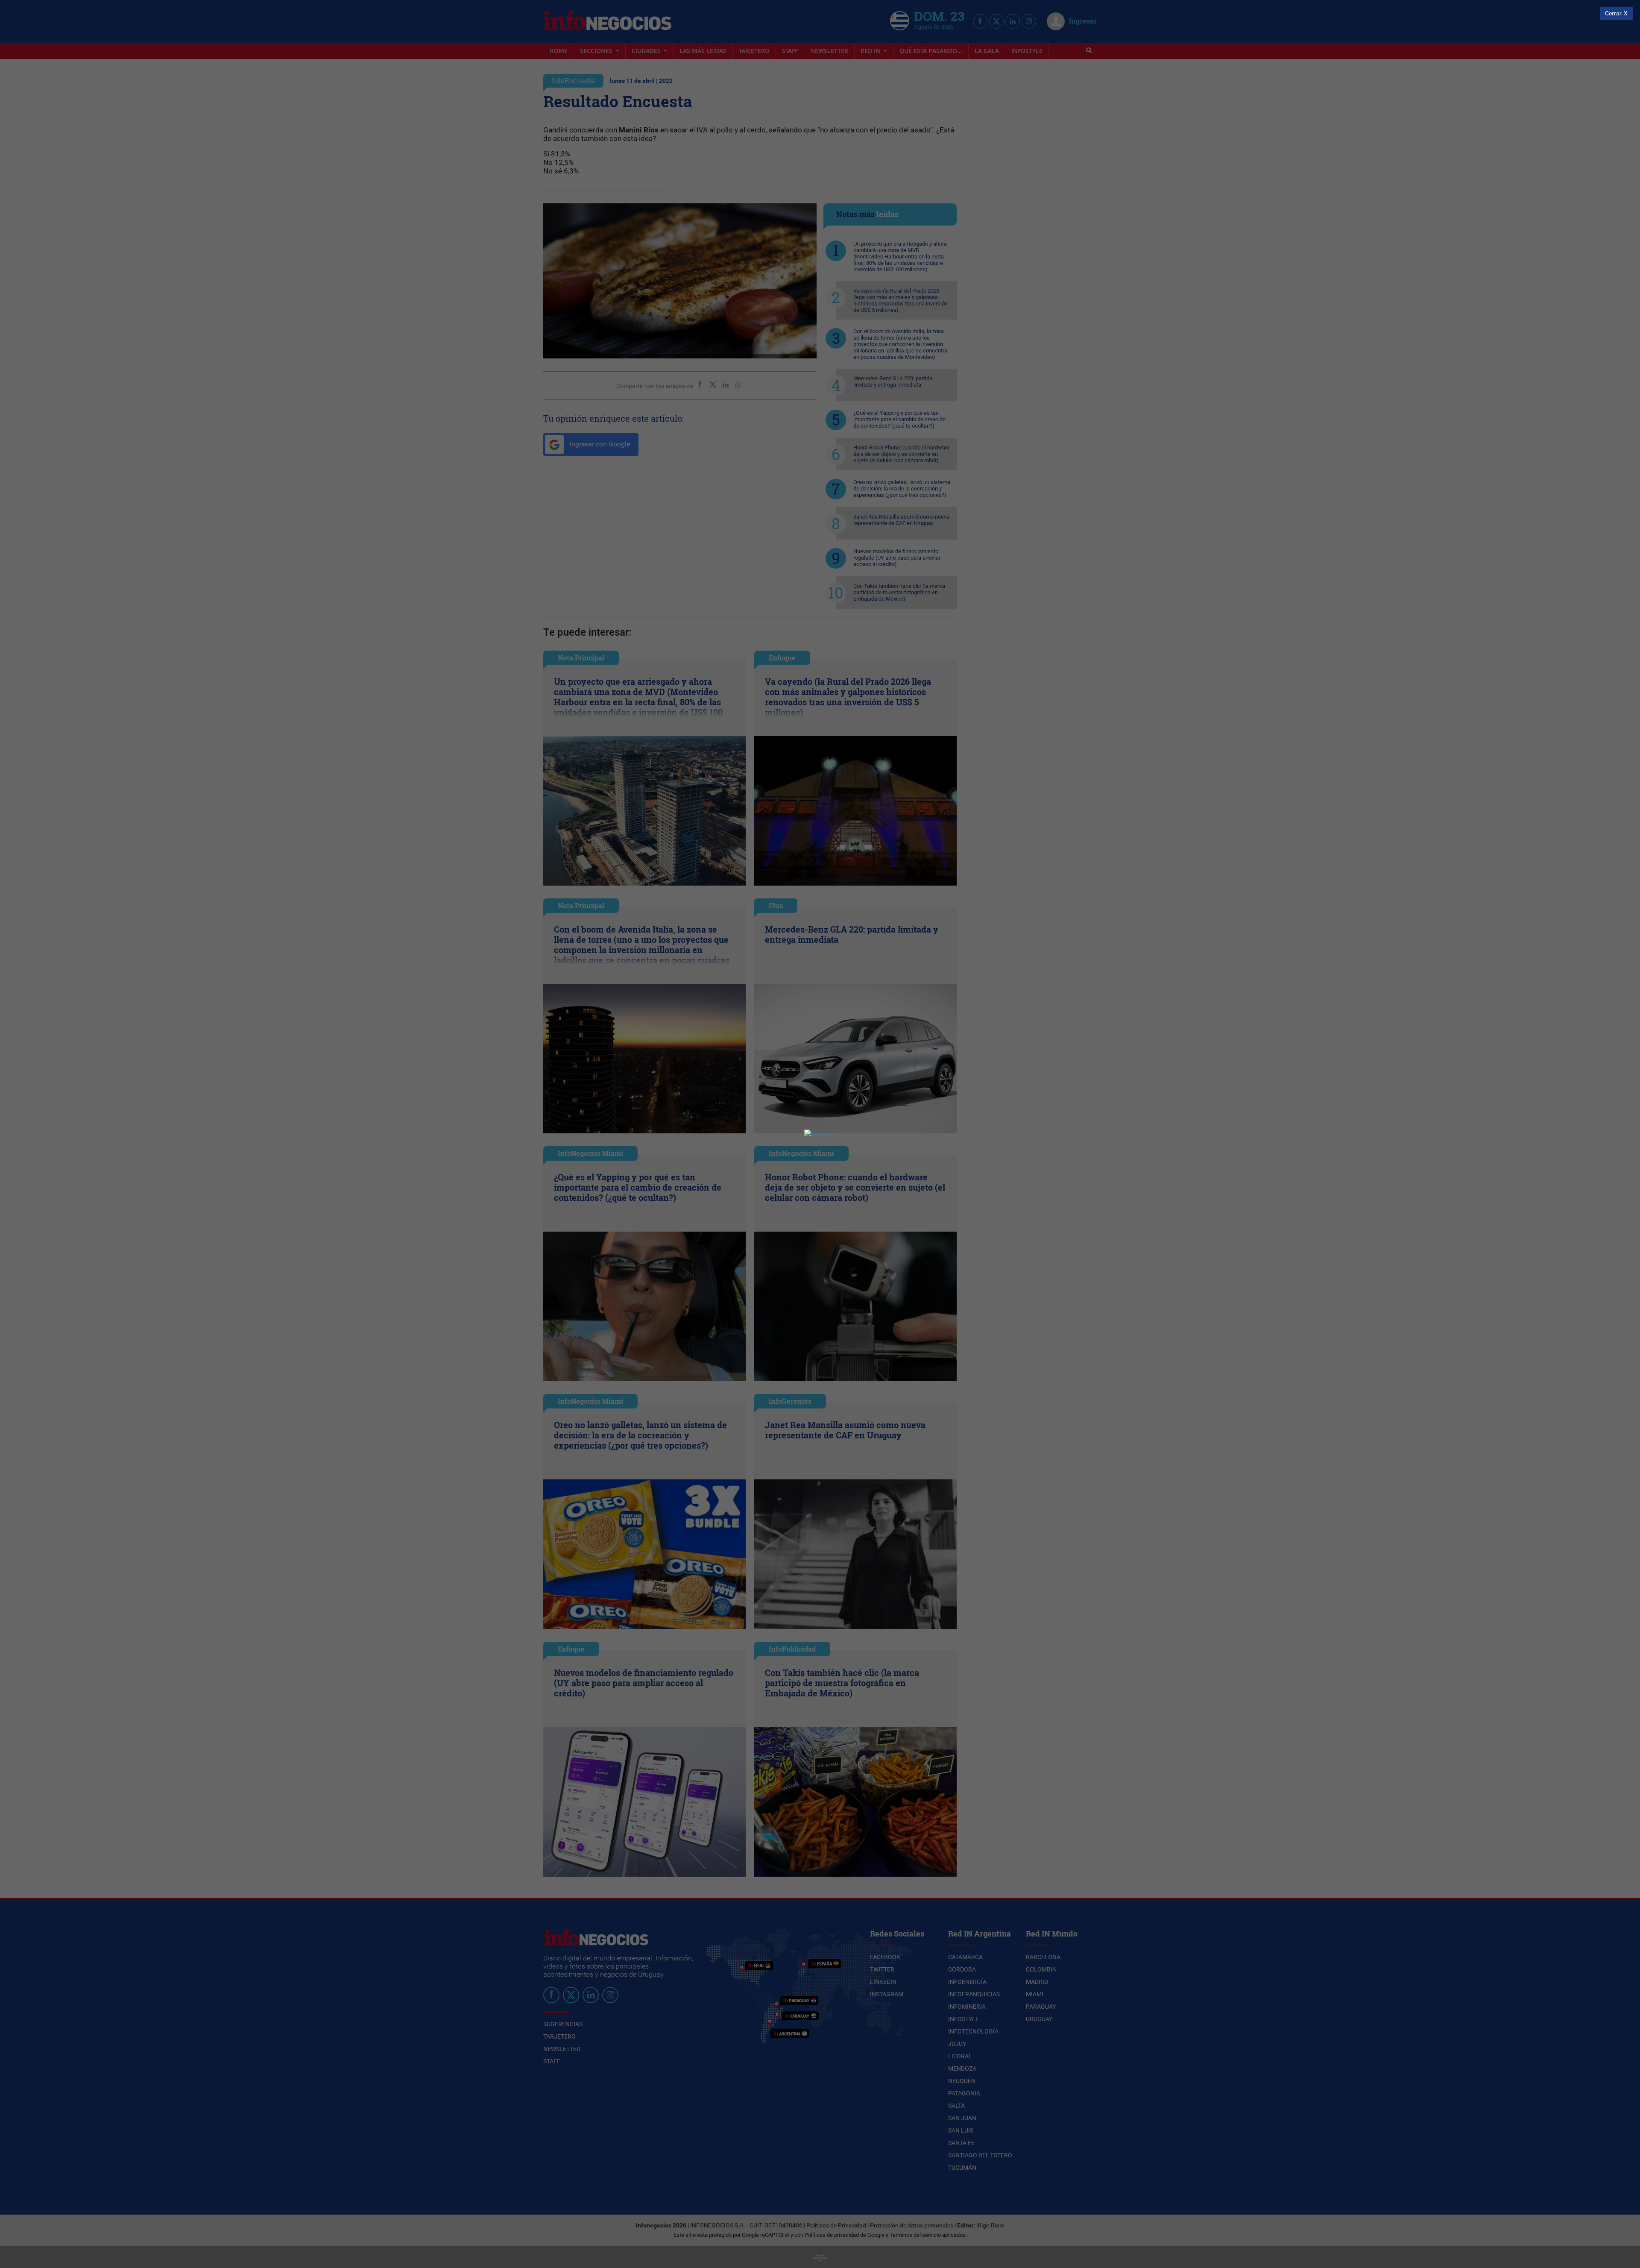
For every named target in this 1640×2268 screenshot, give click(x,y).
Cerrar (1613, 13)
